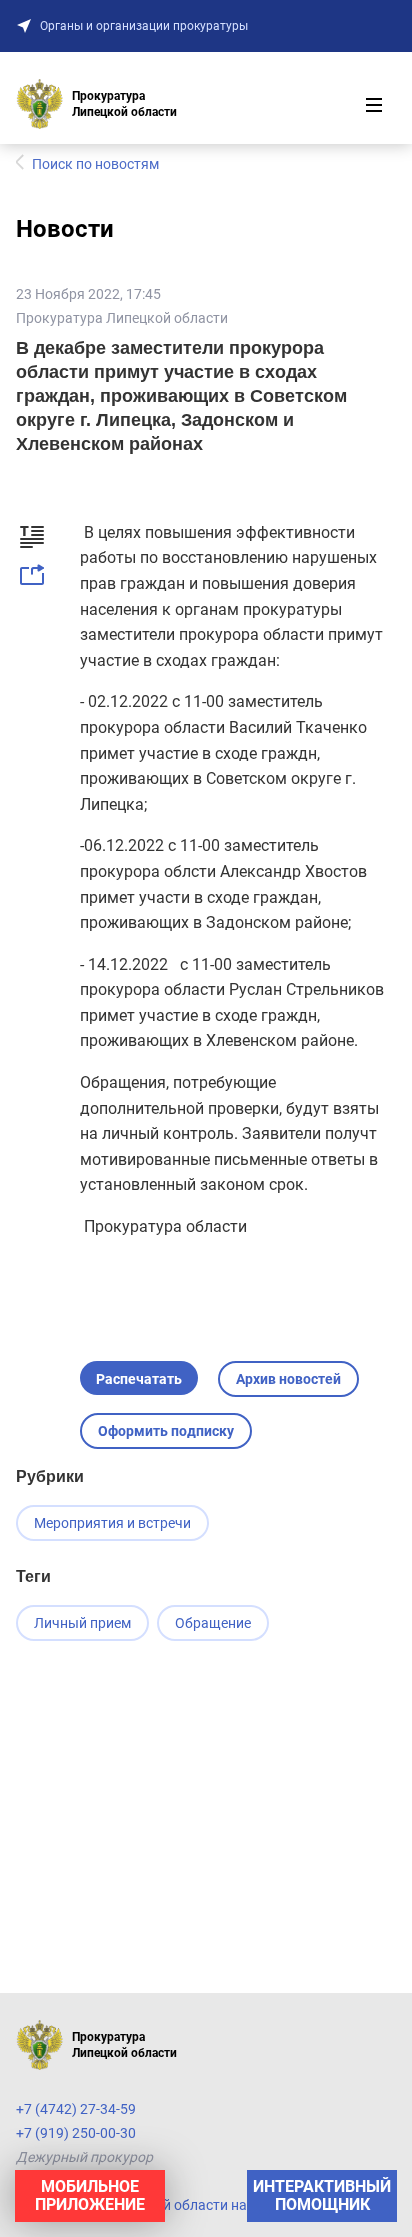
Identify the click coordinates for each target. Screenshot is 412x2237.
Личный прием (82, 1623)
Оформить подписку (166, 1431)
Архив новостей (288, 1379)
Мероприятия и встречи (112, 1523)
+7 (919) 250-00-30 (76, 2133)
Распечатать (139, 1379)
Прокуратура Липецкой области (122, 318)
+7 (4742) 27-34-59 (76, 2109)
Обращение (213, 1623)
